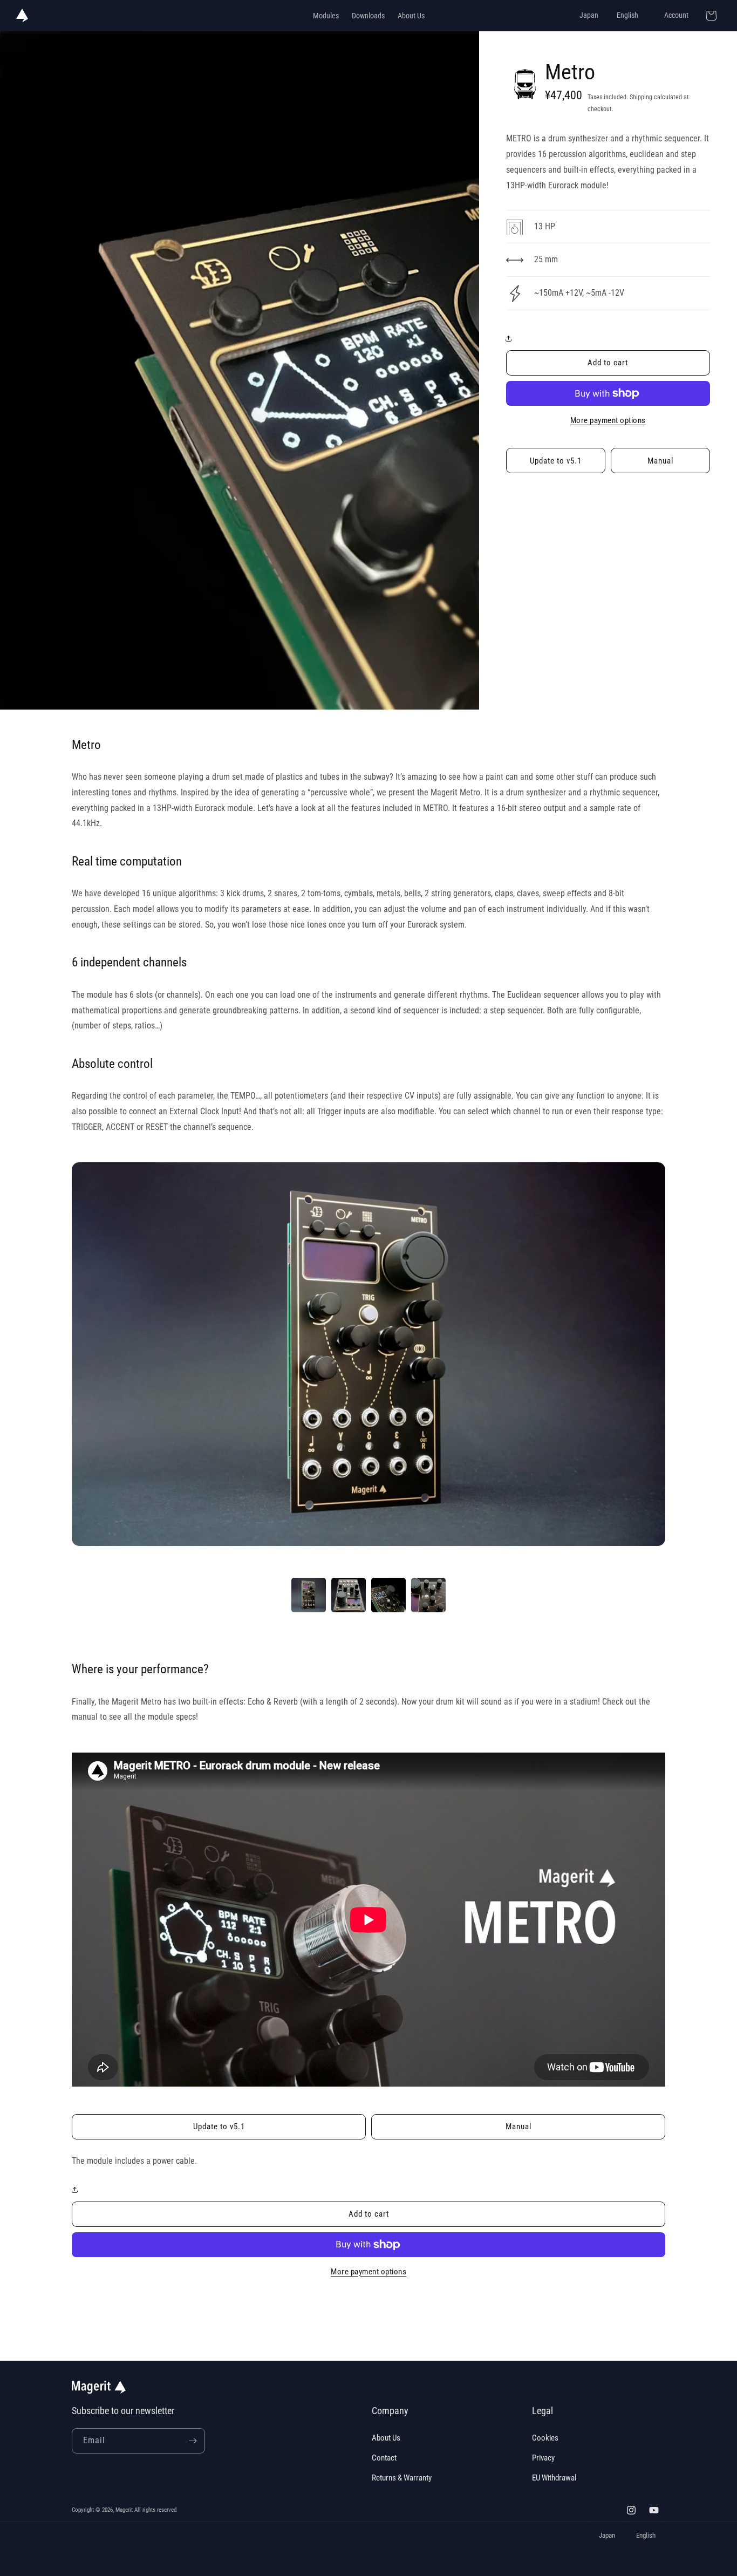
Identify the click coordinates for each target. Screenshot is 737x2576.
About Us (386, 2438)
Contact (384, 2458)
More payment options (608, 420)
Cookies (545, 2438)
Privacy (543, 2458)
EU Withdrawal (554, 2478)
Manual (660, 461)
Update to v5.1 (556, 461)
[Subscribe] (193, 2441)
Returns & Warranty (402, 2478)
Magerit (124, 2510)
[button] (511, 338)
